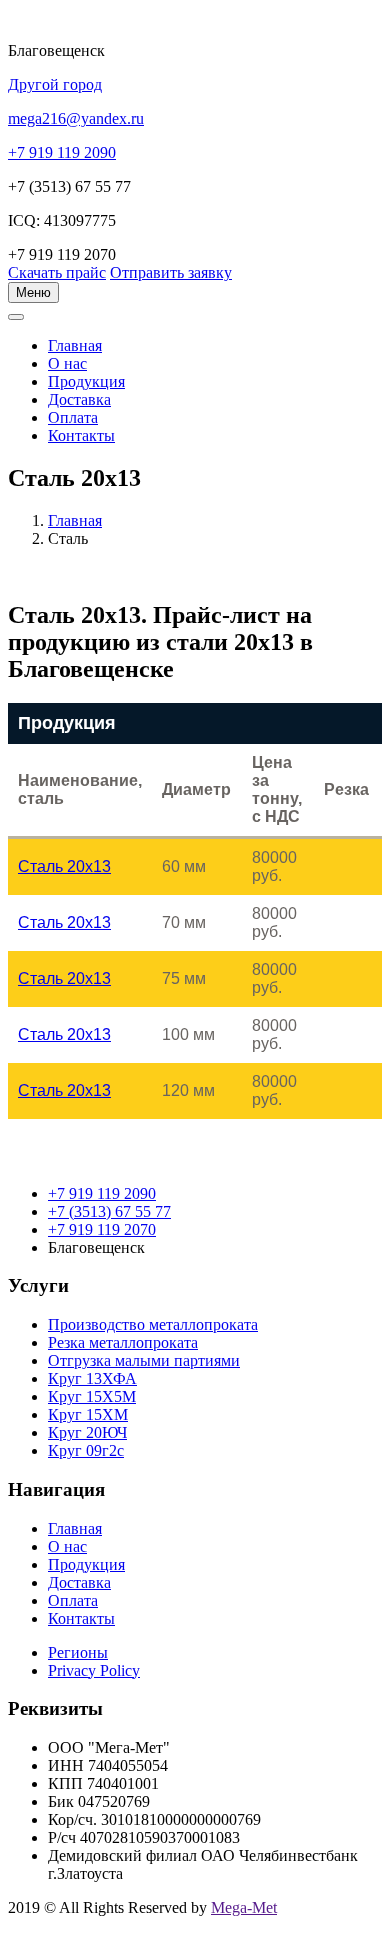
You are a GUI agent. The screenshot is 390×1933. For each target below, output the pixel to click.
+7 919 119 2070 (102, 1229)
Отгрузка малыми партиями (144, 1360)
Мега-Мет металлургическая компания (113, 328)
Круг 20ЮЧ (87, 1432)
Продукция (86, 381)
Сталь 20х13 (64, 866)
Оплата (73, 417)
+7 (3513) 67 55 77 (109, 1211)
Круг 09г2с (86, 1450)
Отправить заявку (171, 272)
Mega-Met (244, 1907)
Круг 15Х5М (92, 1396)
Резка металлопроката (123, 1342)
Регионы (78, 1652)
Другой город (55, 84)
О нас (67, 363)
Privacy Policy (94, 1670)
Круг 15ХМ (88, 1414)
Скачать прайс (57, 272)
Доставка (79, 399)
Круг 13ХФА (92, 1378)
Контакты (81, 435)
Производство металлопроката (153, 1324)
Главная (75, 520)
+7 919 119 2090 (102, 1193)
